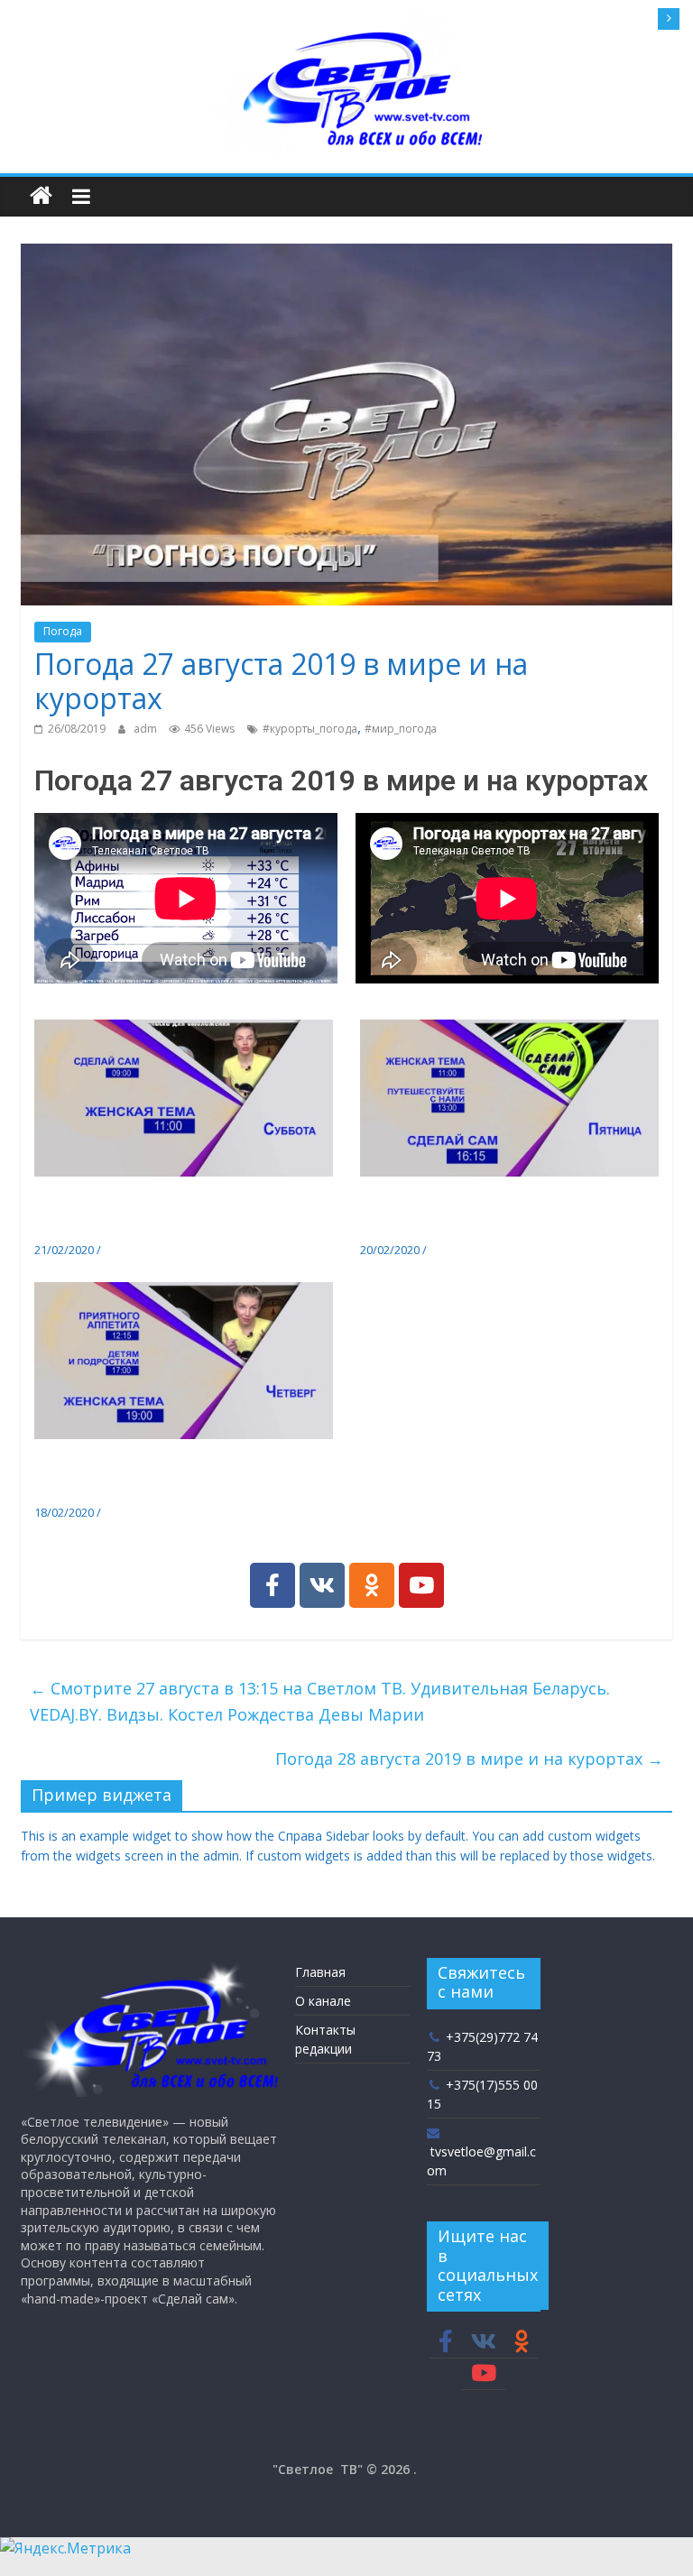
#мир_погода (401, 729)
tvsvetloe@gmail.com (481, 2161)
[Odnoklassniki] (372, 1585)
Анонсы (125, 1250)
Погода (63, 631)
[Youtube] (421, 1585)
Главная (320, 1972)
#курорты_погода (310, 729)
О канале (323, 2001)
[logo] (149, 1967)
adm (147, 729)
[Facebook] (273, 1585)
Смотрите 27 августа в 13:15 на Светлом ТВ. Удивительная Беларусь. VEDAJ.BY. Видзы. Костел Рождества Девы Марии (320, 1701)
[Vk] (322, 1585)
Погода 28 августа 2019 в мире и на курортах (469, 1759)
